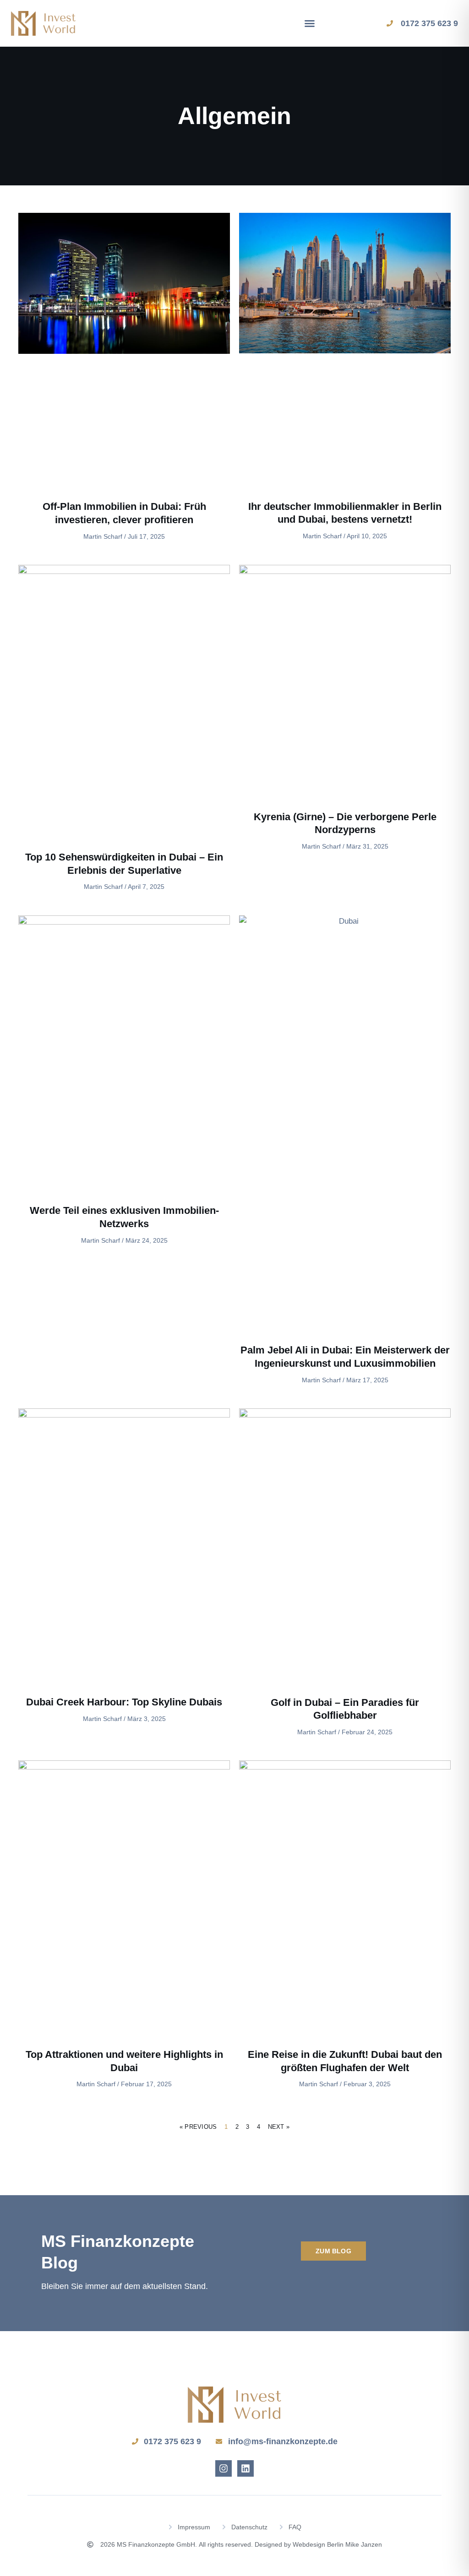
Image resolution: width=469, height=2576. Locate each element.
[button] (310, 23)
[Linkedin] (245, 2468)
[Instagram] (224, 2468)
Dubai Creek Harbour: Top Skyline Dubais (124, 1702)
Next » (279, 2127)
